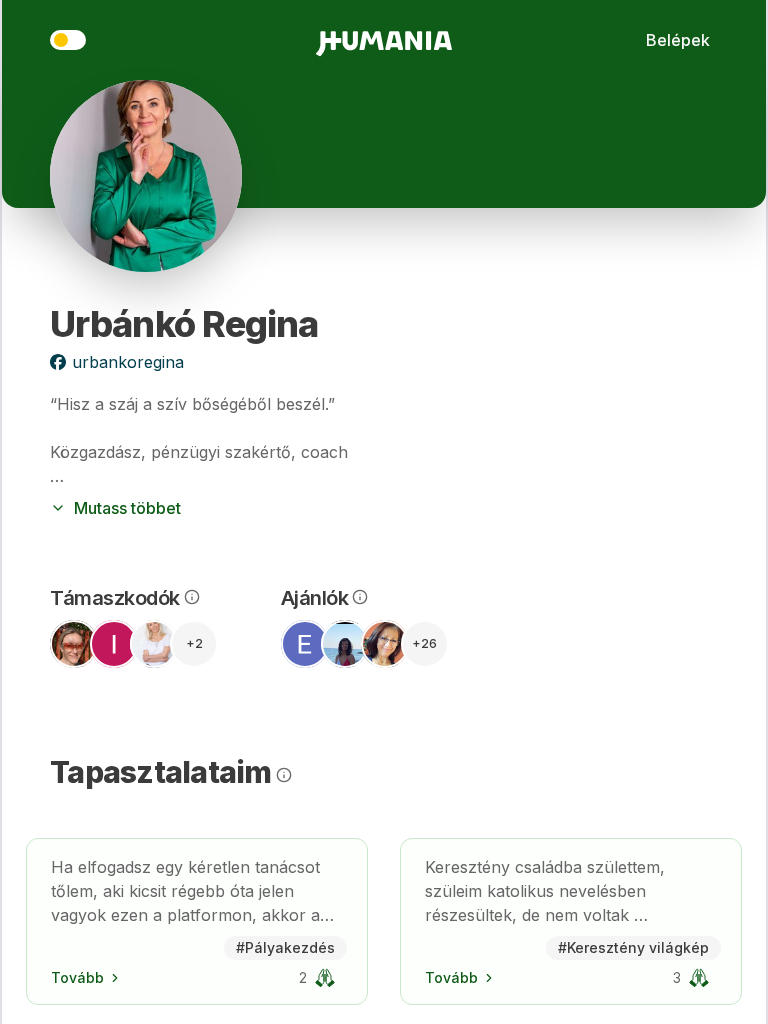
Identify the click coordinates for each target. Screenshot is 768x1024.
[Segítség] (190, 597)
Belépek (678, 40)
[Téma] (68, 40)
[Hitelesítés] (325, 978)
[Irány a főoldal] (384, 40)
